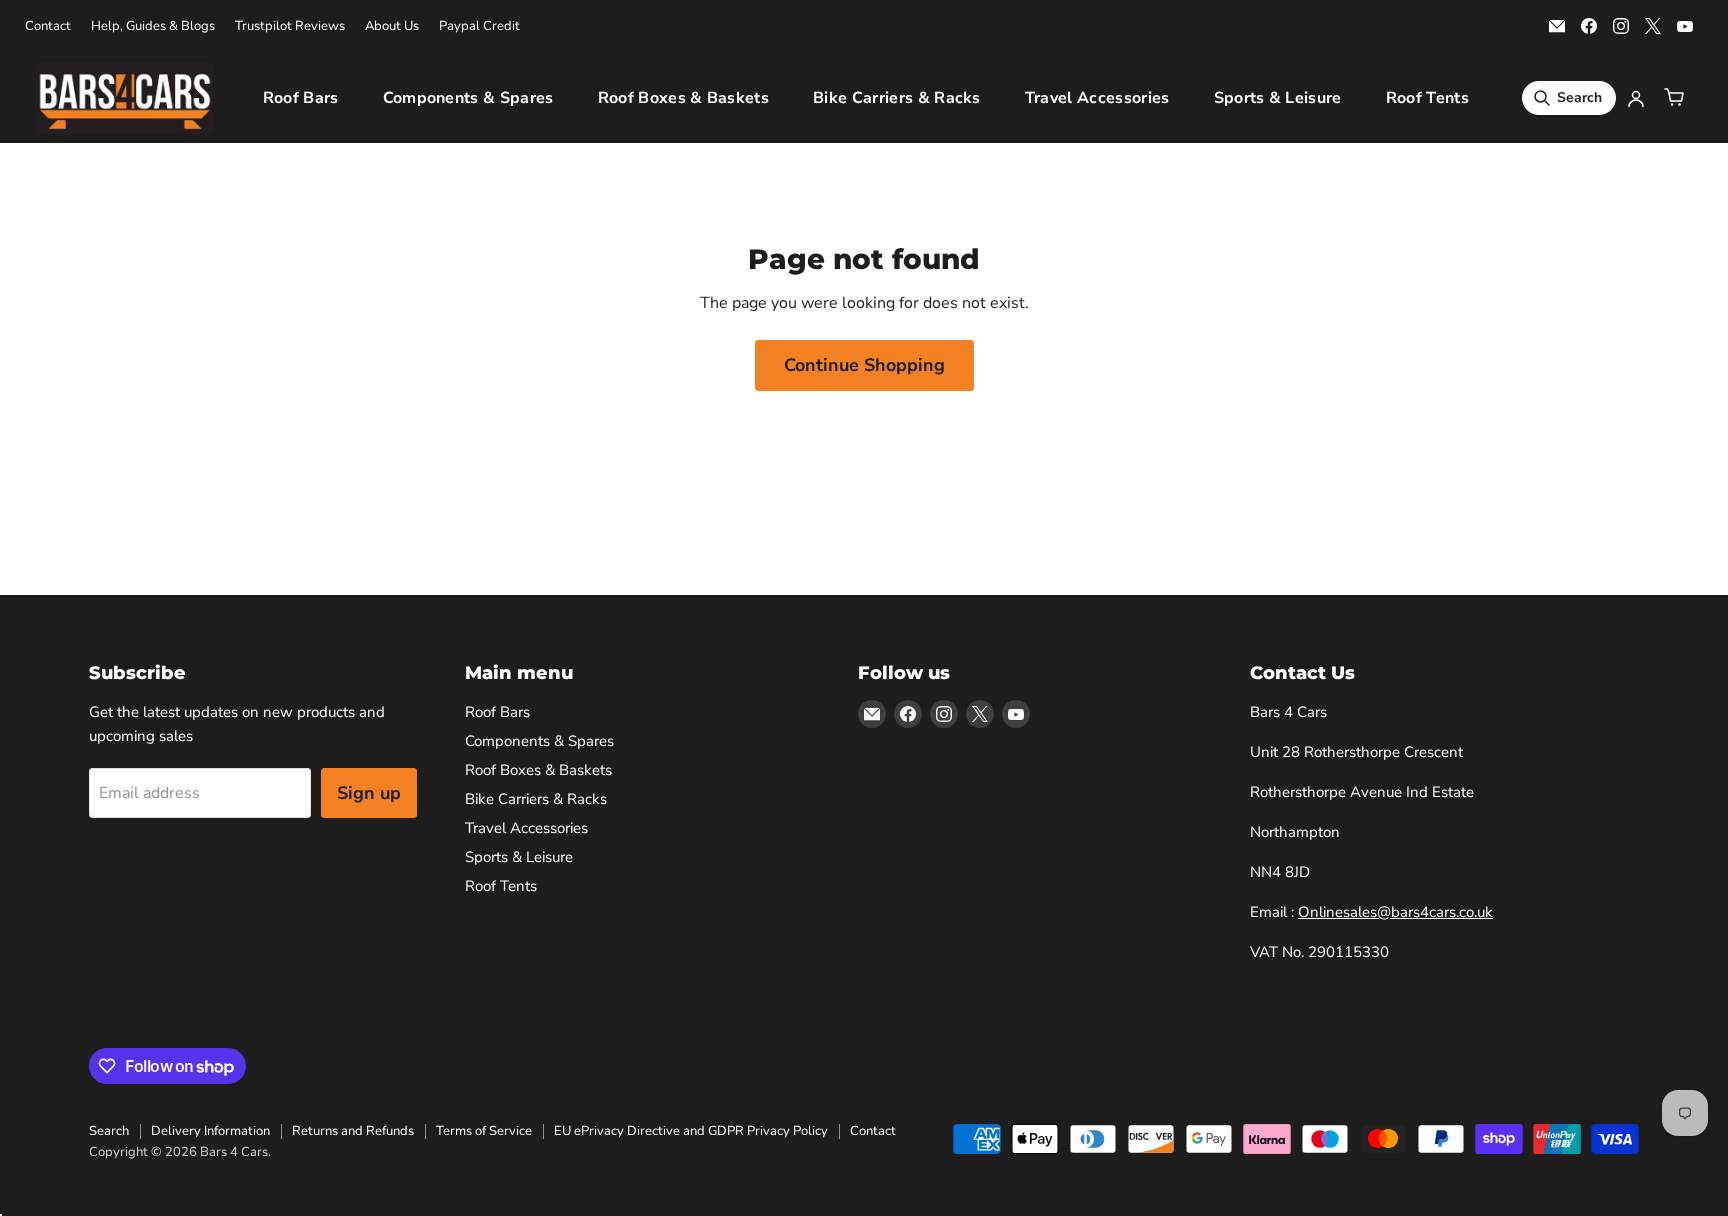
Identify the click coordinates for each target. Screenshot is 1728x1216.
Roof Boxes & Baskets (683, 98)
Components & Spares (468, 98)
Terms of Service (484, 1131)
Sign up (369, 793)
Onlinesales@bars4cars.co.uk (1395, 912)
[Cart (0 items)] (1674, 98)
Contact (48, 26)
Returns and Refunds (353, 1131)
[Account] (1636, 98)
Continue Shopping (864, 365)
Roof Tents (1427, 98)
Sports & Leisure (1278, 98)
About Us (392, 26)
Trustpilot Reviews (290, 26)
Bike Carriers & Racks (897, 98)
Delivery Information (210, 1131)
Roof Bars (301, 98)
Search (109, 1131)
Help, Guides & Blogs (153, 26)
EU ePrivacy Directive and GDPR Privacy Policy (691, 1131)
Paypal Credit (479, 26)
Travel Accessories (1097, 98)
